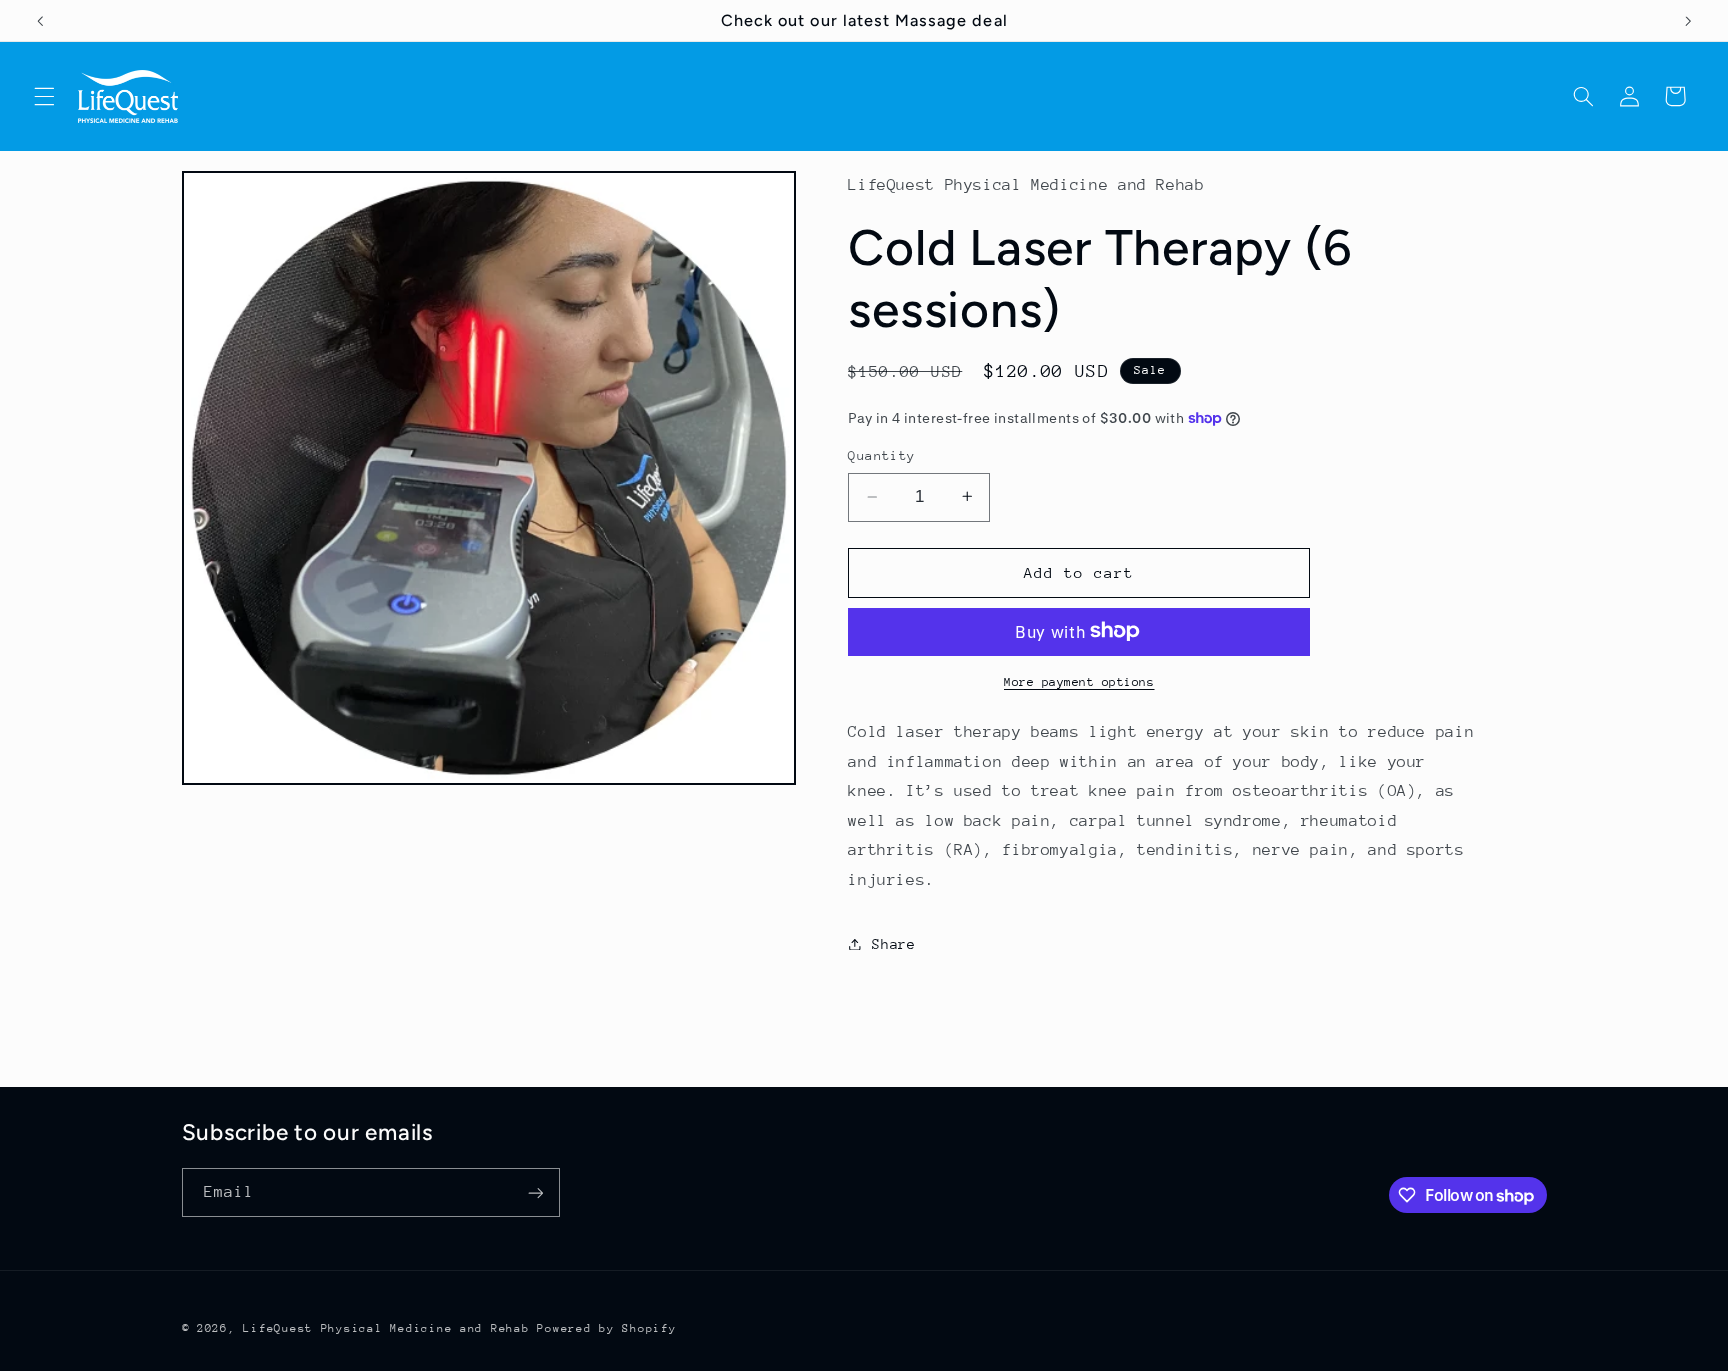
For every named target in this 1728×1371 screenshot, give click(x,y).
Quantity (881, 455)
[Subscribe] (535, 1192)
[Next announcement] (1688, 21)
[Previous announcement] (40, 21)
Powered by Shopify (606, 1328)
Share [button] (893, 943)
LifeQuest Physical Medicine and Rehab (386, 1328)
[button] (44, 96)
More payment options (1079, 681)
